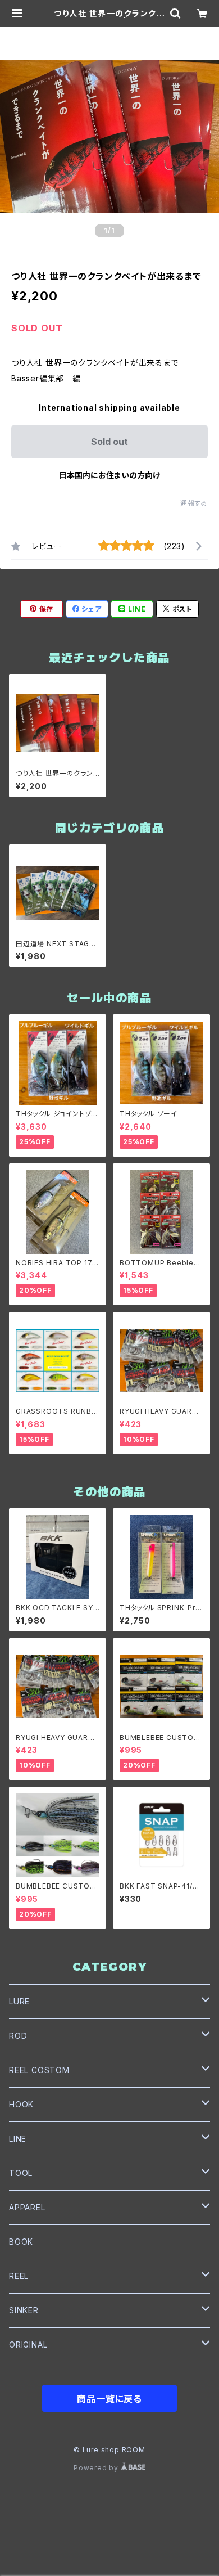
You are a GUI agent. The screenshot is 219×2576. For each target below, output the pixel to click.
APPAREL (27, 2207)
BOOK (21, 2242)
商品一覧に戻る (109, 2399)
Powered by (97, 2468)
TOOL (21, 2173)
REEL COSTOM (39, 2070)
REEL (19, 2276)
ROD (18, 2036)
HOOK (21, 2104)
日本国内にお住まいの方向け (109, 475)
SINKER (24, 2310)
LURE (19, 2001)
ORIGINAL (28, 2345)
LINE (18, 2139)
